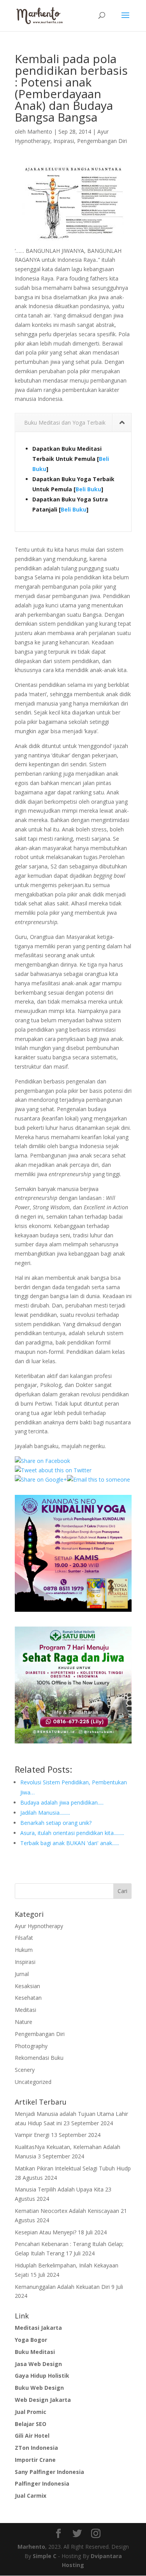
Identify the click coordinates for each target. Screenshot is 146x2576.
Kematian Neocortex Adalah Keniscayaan (67, 2211)
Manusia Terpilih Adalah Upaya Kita (59, 2189)
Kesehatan (28, 1998)
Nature (24, 2022)
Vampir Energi (32, 2135)
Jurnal (22, 1974)
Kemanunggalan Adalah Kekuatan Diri (62, 2287)
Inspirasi (64, 141)
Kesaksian (27, 1986)
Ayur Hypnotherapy (39, 1926)
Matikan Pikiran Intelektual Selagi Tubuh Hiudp (73, 2168)
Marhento (40, 131)
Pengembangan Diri (102, 141)
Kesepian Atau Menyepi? (46, 2232)
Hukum (24, 1950)
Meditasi (26, 2010)
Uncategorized (33, 2082)
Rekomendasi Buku (39, 2058)
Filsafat (24, 1938)
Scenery (25, 2070)
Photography (31, 2046)
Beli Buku (88, 489)
